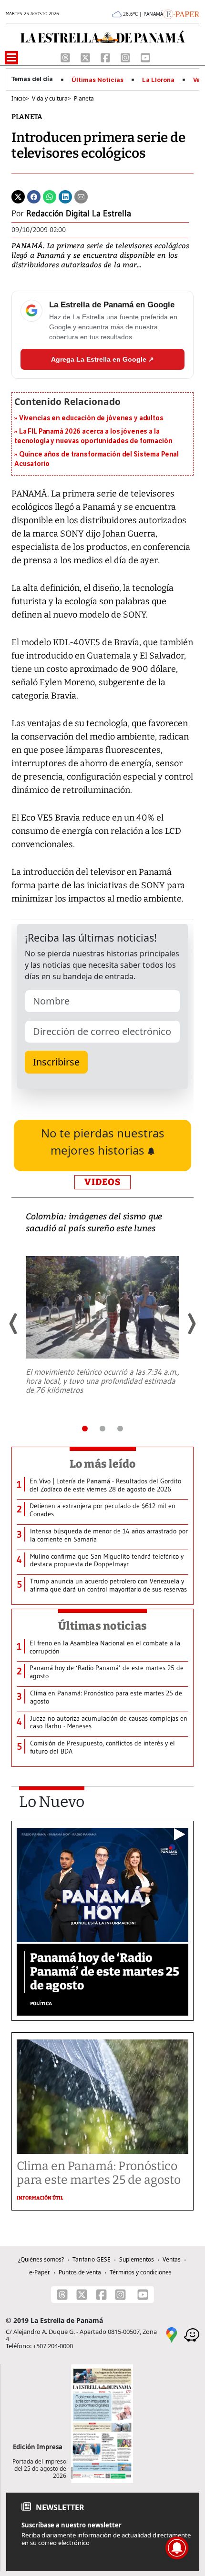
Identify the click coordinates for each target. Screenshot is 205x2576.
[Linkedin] (65, 196)
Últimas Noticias (97, 80)
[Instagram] (126, 57)
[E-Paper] (181, 13)
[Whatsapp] (50, 196)
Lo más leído (103, 1464)
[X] (86, 57)
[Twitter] (18, 196)
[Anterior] (14, 1324)
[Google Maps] (172, 2334)
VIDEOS (102, 1182)
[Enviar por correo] (81, 196)
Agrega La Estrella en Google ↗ (102, 359)
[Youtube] (145, 57)
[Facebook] (106, 57)
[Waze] (192, 2334)
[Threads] (66, 57)
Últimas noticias (102, 1626)
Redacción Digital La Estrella (79, 213)
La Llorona (158, 80)
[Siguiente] (191, 1324)
